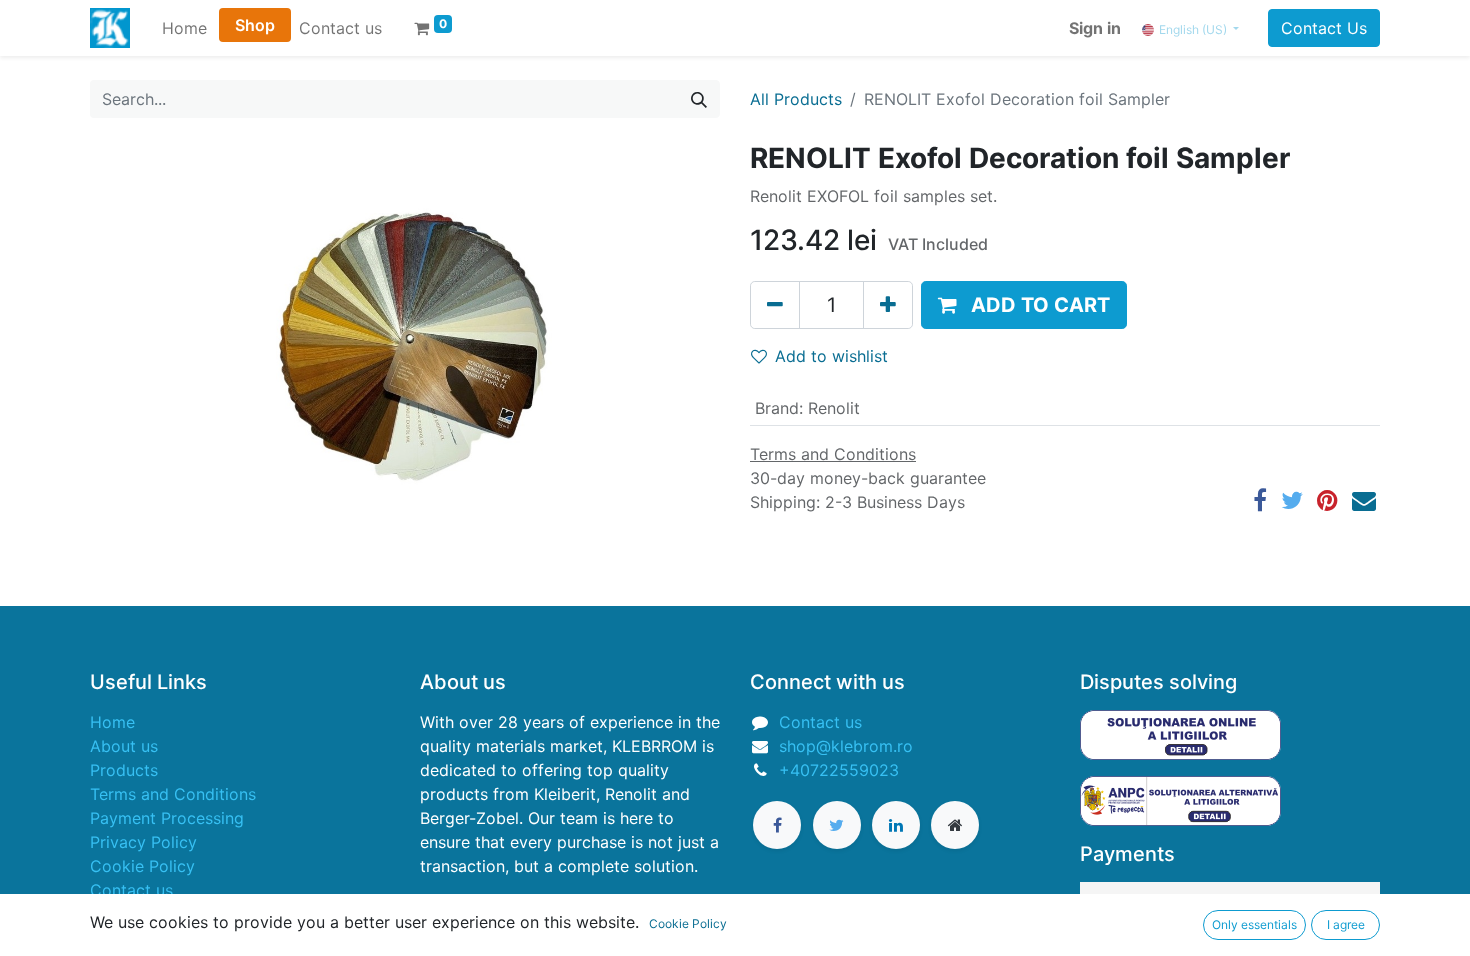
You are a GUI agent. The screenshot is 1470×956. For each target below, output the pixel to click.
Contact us (131, 890)
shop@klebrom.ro (846, 746)
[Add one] (888, 305)
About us (124, 746)
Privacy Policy (143, 842)
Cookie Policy (142, 866)
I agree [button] (1346, 924)
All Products (796, 99)
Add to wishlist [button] (831, 356)
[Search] (699, 99)
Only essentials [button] (1254, 924)
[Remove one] (775, 305)
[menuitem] (184, 28)
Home (112, 722)
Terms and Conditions (173, 794)
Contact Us (1324, 28)
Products (124, 770)
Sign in (1095, 28)
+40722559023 (839, 770)
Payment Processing (167, 818)
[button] (1024, 305)
